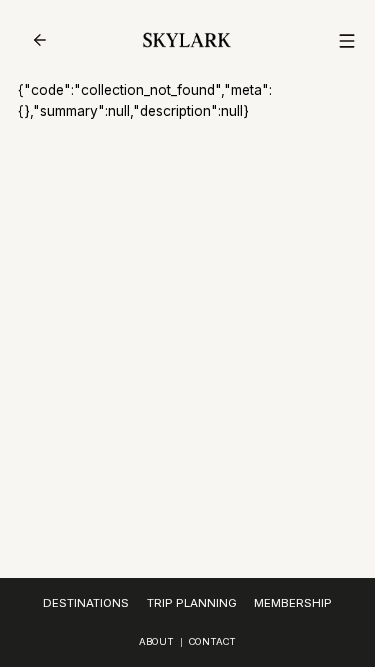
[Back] (40, 40)
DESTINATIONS (86, 603)
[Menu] (347, 41)
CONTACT (212, 641)
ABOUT (156, 641)
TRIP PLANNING (192, 603)
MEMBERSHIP (293, 603)
